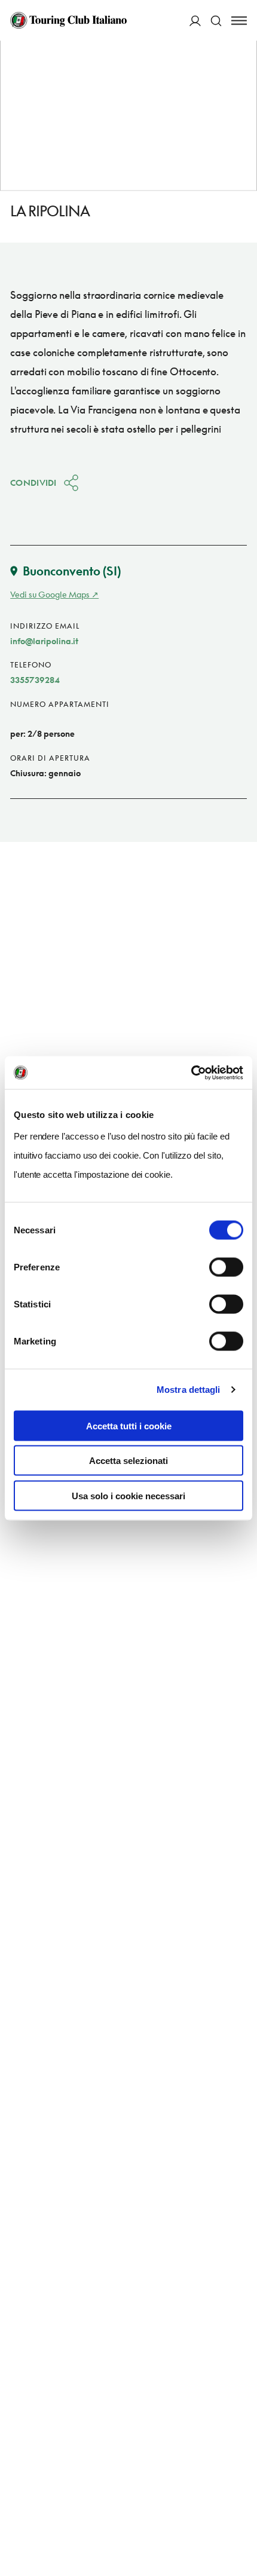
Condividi (33, 483)
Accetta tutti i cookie (129, 1425)
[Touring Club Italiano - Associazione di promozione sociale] (68, 20)
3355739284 (35, 680)
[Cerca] (216, 21)
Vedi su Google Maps (50, 594)
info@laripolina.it (44, 641)
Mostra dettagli (189, 1390)
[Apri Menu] (239, 21)
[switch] (226, 1267)
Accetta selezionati (128, 1461)
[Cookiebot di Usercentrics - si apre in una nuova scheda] (191, 1073)
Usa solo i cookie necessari (128, 1495)
